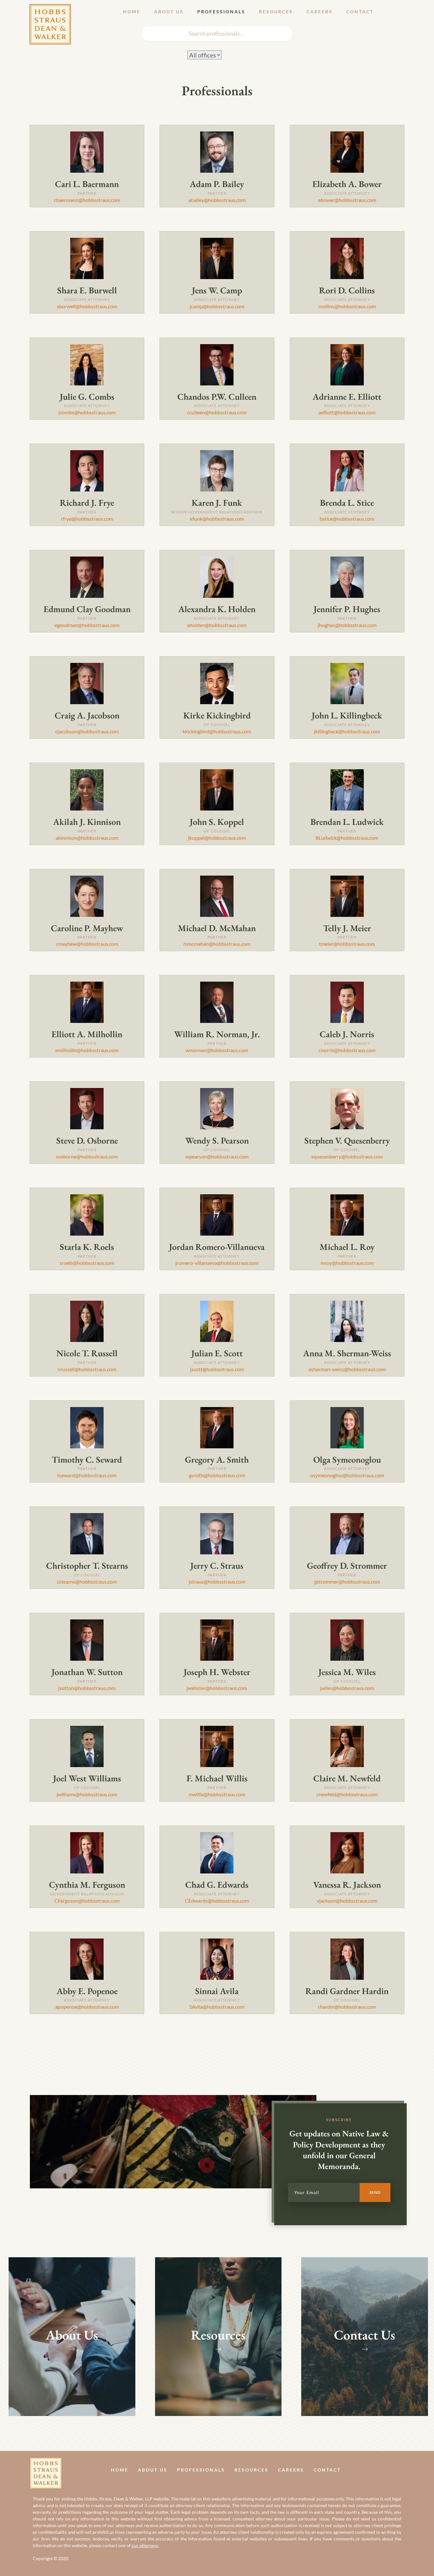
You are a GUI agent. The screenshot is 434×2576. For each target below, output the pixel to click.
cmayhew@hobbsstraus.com (87, 944)
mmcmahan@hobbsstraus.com (217, 944)
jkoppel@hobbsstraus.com (217, 838)
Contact (360, 12)
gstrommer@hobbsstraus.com (347, 1582)
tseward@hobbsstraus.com (87, 1475)
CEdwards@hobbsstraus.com (217, 1901)
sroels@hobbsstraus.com (87, 1263)
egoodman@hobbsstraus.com (87, 625)
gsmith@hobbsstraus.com (217, 1475)
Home (132, 12)
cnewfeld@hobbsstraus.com (347, 1794)
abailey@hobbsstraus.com (217, 200)
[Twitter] (402, 2469)
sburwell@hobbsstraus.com (87, 306)
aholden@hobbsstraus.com (217, 625)
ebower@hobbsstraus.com (347, 200)
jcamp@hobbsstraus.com (217, 306)
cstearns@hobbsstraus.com (87, 1582)
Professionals (221, 12)
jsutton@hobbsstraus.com (87, 1688)
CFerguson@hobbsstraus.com (87, 1901)
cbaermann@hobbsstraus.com (87, 200)
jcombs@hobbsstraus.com (87, 412)
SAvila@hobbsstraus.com (217, 2007)
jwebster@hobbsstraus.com (217, 1688)
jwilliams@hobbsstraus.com (87, 1794)
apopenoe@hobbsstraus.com (87, 2007)
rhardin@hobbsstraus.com (347, 2007)
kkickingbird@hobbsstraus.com (217, 731)
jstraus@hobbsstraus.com (217, 1582)
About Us (169, 12)
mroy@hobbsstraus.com (347, 1263)
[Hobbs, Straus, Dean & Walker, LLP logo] (50, 9)
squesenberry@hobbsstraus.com (347, 1156)
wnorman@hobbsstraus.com (217, 1050)
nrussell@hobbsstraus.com (87, 1369)
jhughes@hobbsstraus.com (347, 625)
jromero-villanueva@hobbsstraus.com (217, 1263)
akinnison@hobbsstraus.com (87, 838)
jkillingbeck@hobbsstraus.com (347, 731)
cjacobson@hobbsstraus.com (87, 731)
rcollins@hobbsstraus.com (347, 306)
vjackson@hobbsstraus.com (347, 1901)
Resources (276, 12)
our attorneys (145, 2545)
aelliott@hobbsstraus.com (347, 412)
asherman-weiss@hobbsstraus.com (347, 1369)
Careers (320, 12)
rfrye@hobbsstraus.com (87, 519)
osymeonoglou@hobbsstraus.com (347, 1475)
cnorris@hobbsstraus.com (347, 1050)
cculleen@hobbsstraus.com (217, 412)
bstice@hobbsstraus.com (347, 519)
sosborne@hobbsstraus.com (87, 1156)
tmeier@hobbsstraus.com (347, 944)
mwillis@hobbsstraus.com (217, 1794)
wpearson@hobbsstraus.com (217, 1156)
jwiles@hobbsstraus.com (347, 1688)
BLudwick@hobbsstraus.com (347, 838)
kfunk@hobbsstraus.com (217, 519)
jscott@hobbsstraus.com (217, 1369)
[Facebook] (388, 2469)
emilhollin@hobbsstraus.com (87, 1050)
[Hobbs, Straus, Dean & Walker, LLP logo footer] (46, 2462)
